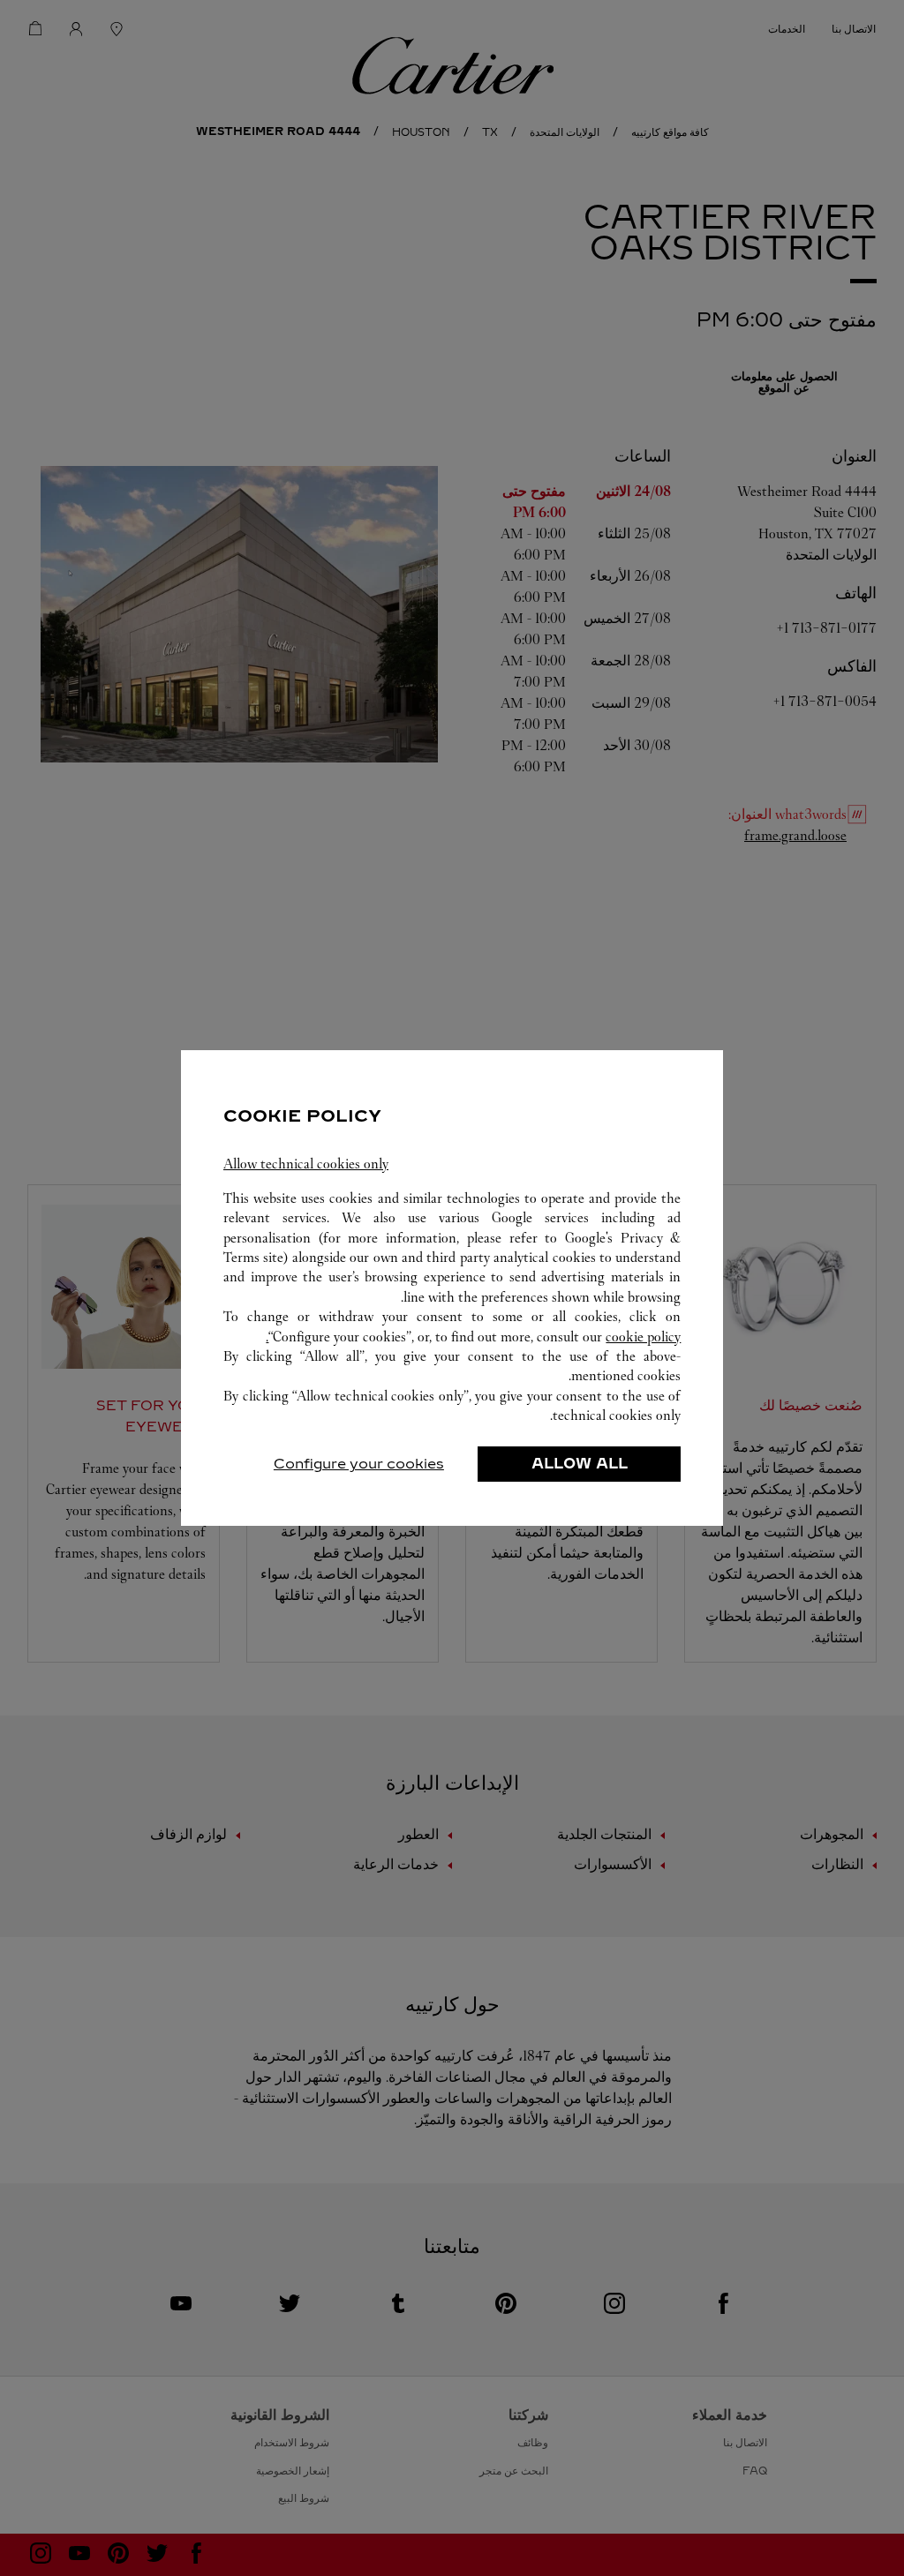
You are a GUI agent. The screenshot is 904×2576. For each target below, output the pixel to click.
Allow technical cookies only (306, 1164)
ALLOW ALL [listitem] (580, 1464)
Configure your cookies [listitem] (359, 1464)
